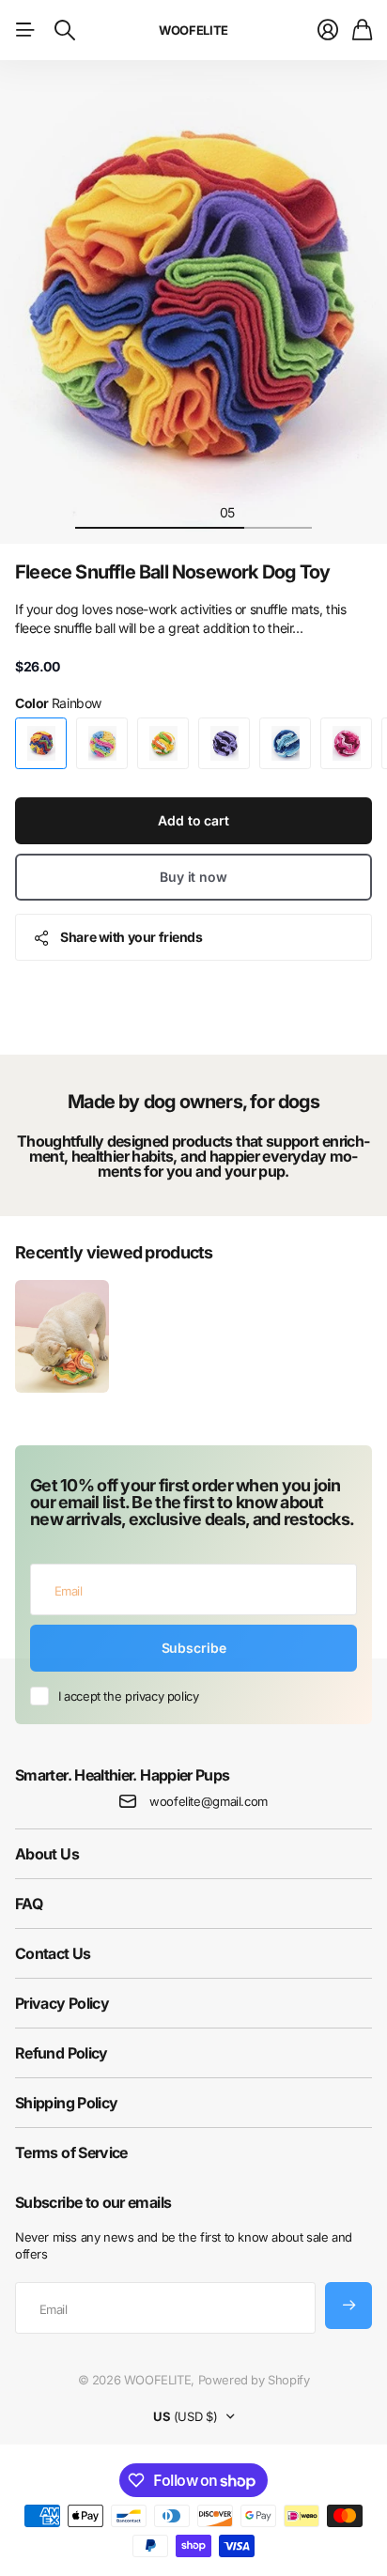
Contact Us (53, 1953)
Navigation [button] (25, 30)
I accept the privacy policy (128, 1696)
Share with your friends (131, 937)
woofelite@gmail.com (209, 1801)
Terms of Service (71, 2152)
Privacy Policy (62, 2003)
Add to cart (193, 820)
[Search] (65, 30)
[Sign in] (328, 30)
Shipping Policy (66, 2103)
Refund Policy (62, 2053)
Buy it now (193, 877)
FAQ (29, 1904)
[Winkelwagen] (362, 30)
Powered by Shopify (254, 2380)
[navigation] (92, 512)
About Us (47, 1854)
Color (58, 703)
